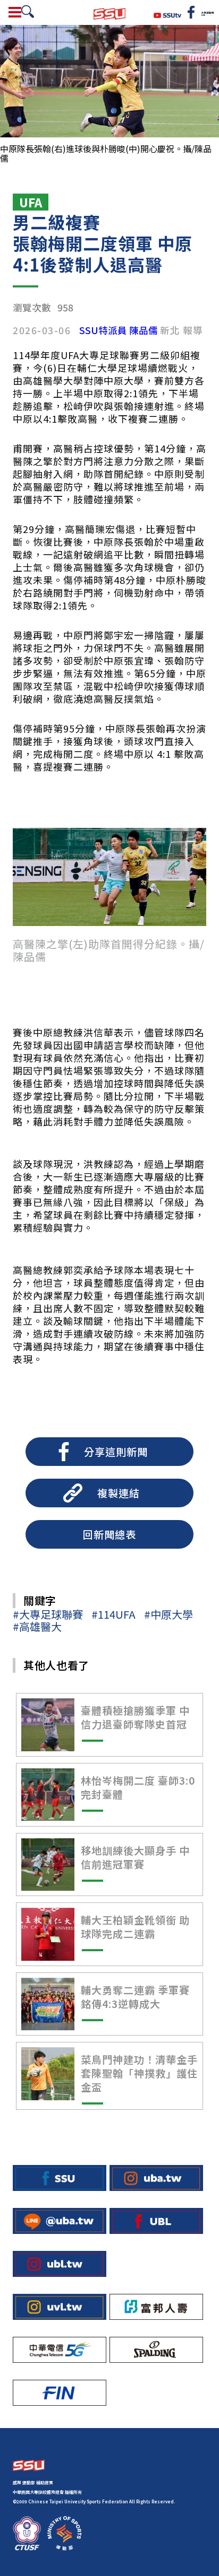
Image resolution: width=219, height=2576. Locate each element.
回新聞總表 (109, 1534)
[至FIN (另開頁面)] (60, 2393)
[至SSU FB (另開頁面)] (60, 2178)
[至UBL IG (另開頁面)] (60, 2264)
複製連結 (119, 1493)
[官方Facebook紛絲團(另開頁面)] (191, 12)
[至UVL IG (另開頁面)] (60, 2307)
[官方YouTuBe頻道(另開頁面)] (168, 14)
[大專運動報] (207, 12)
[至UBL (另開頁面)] (156, 2221)
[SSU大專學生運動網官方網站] (109, 12)
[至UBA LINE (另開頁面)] (60, 2221)
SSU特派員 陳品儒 (119, 330)
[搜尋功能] (28, 12)
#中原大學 (169, 1614)
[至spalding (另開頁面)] (156, 2350)
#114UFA (113, 1614)
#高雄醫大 (37, 1626)
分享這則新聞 (116, 1452)
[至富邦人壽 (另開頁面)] (156, 2307)
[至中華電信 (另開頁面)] (60, 2350)
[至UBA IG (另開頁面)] (156, 2178)
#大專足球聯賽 (48, 1614)
